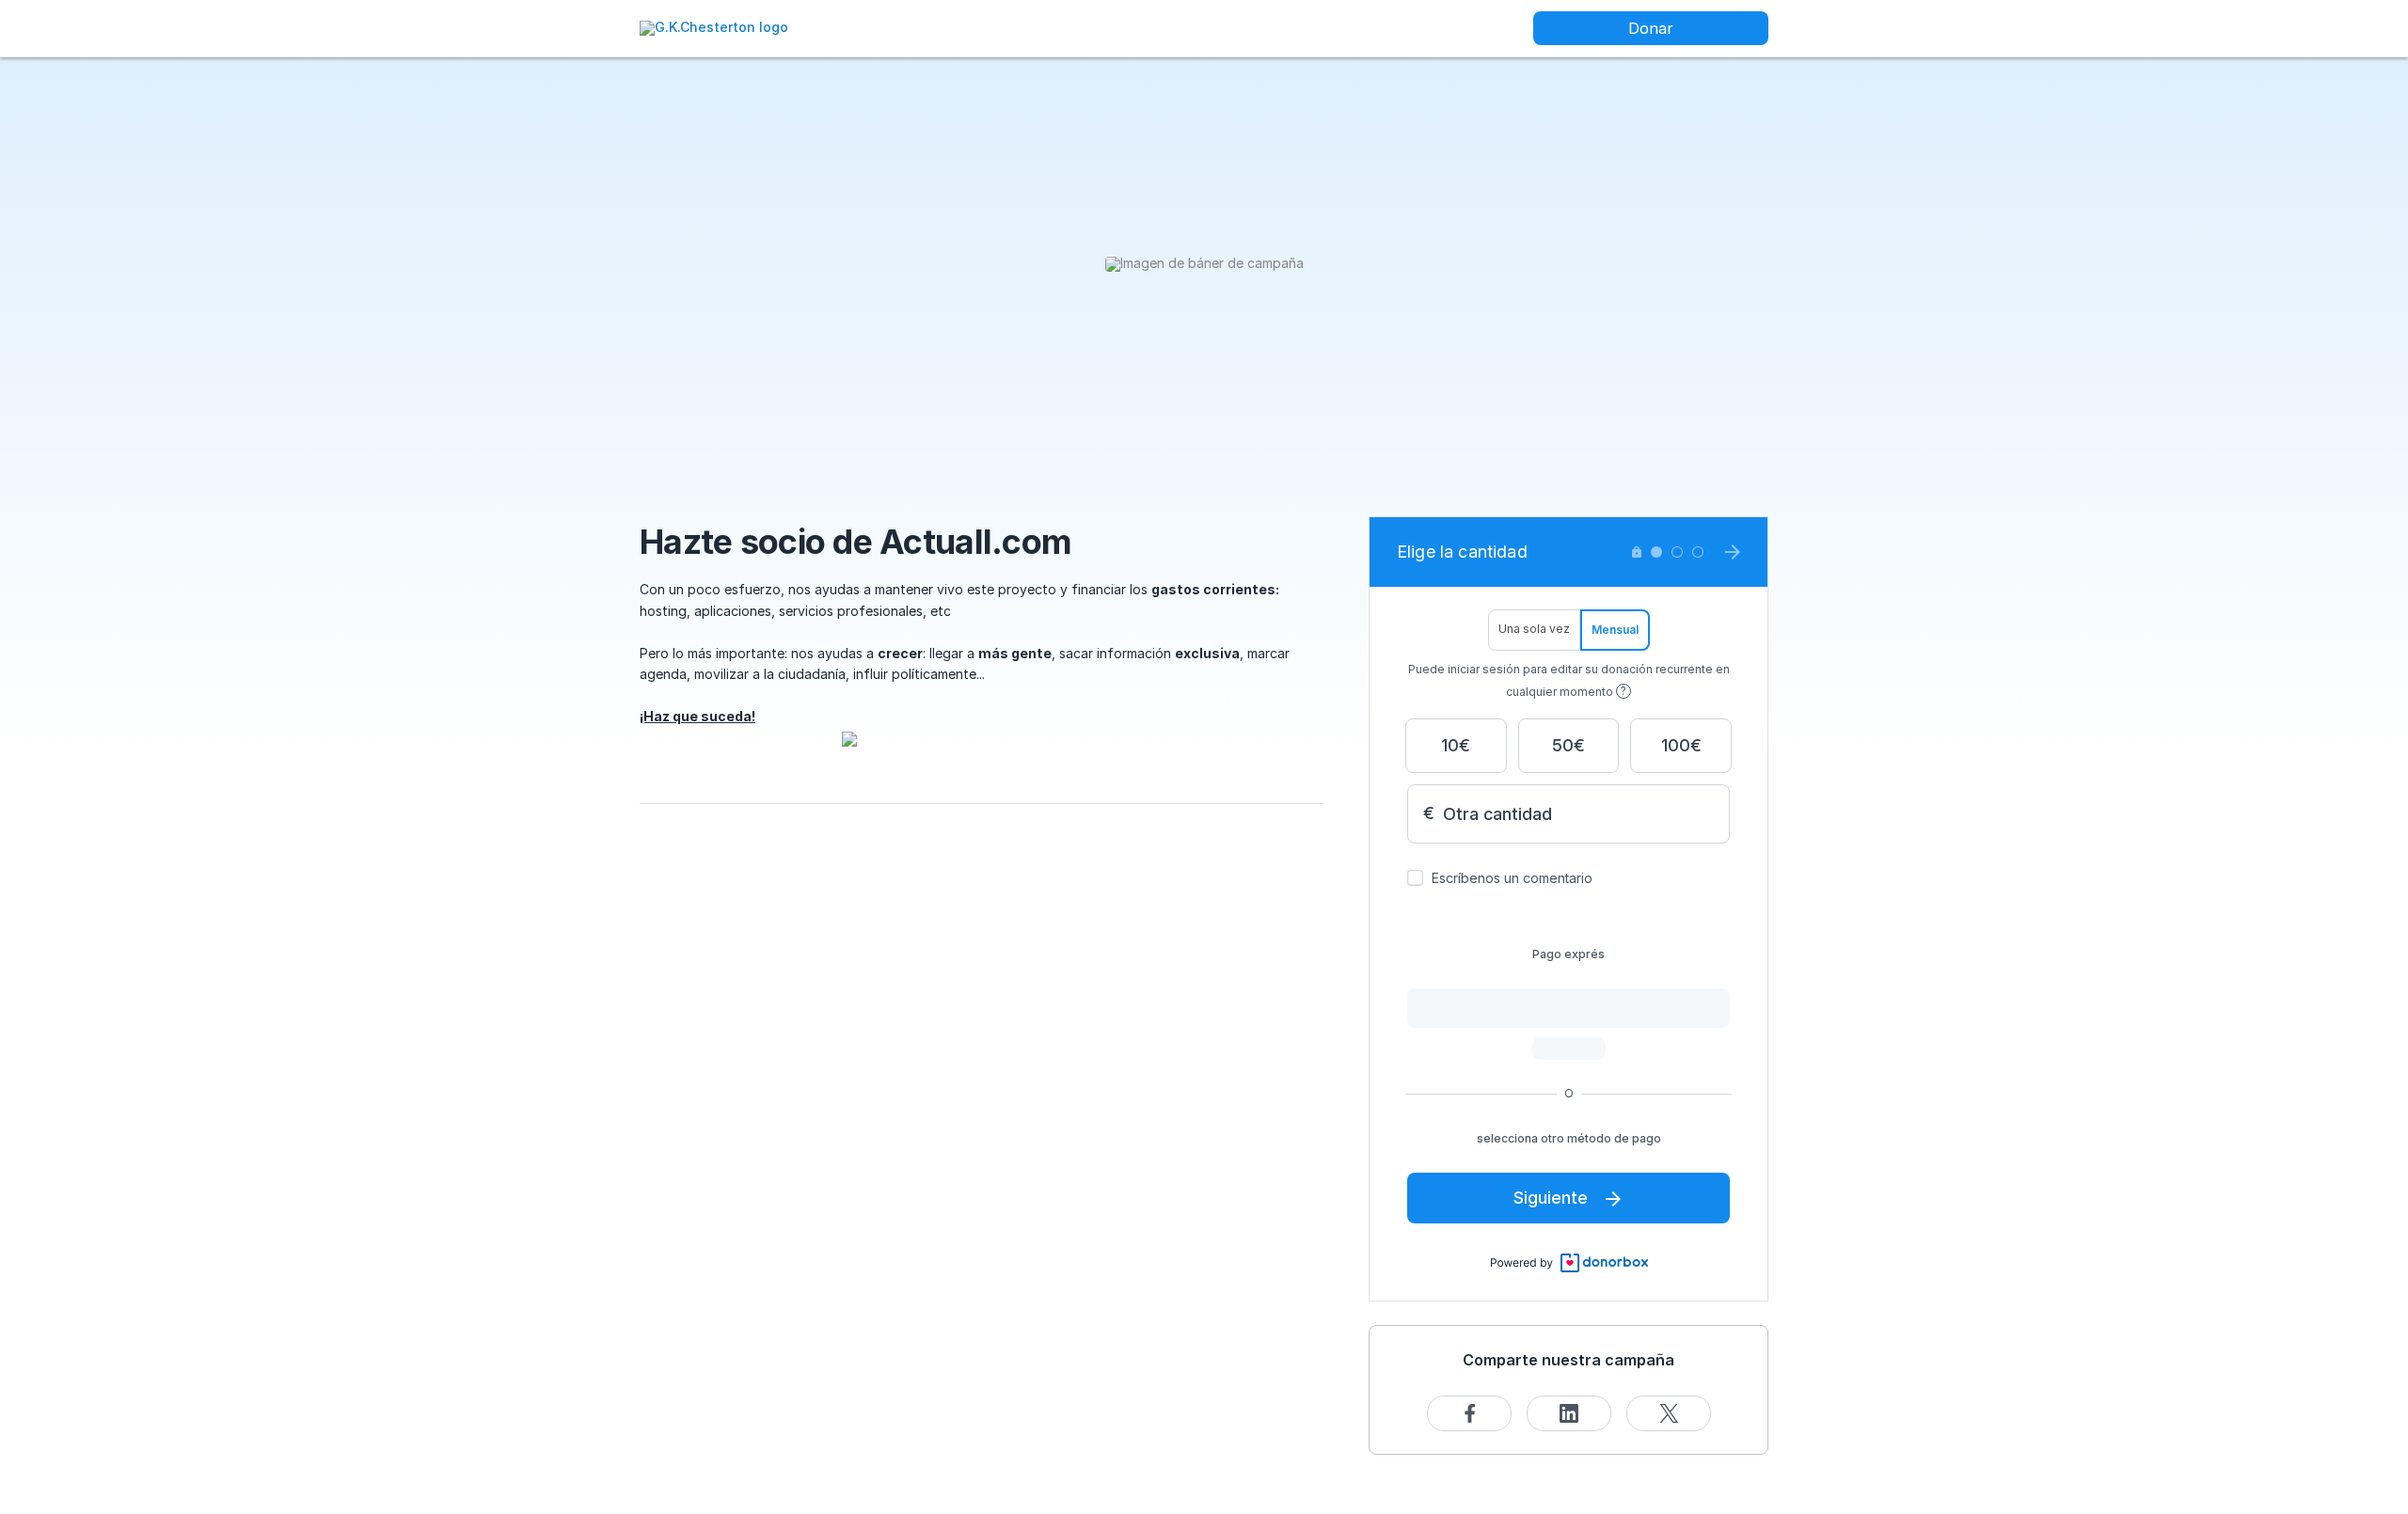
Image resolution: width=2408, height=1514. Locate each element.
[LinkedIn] (1569, 1413)
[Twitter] (1669, 1413)
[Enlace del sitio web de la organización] (714, 27)
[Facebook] (1469, 1413)
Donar (1651, 28)
